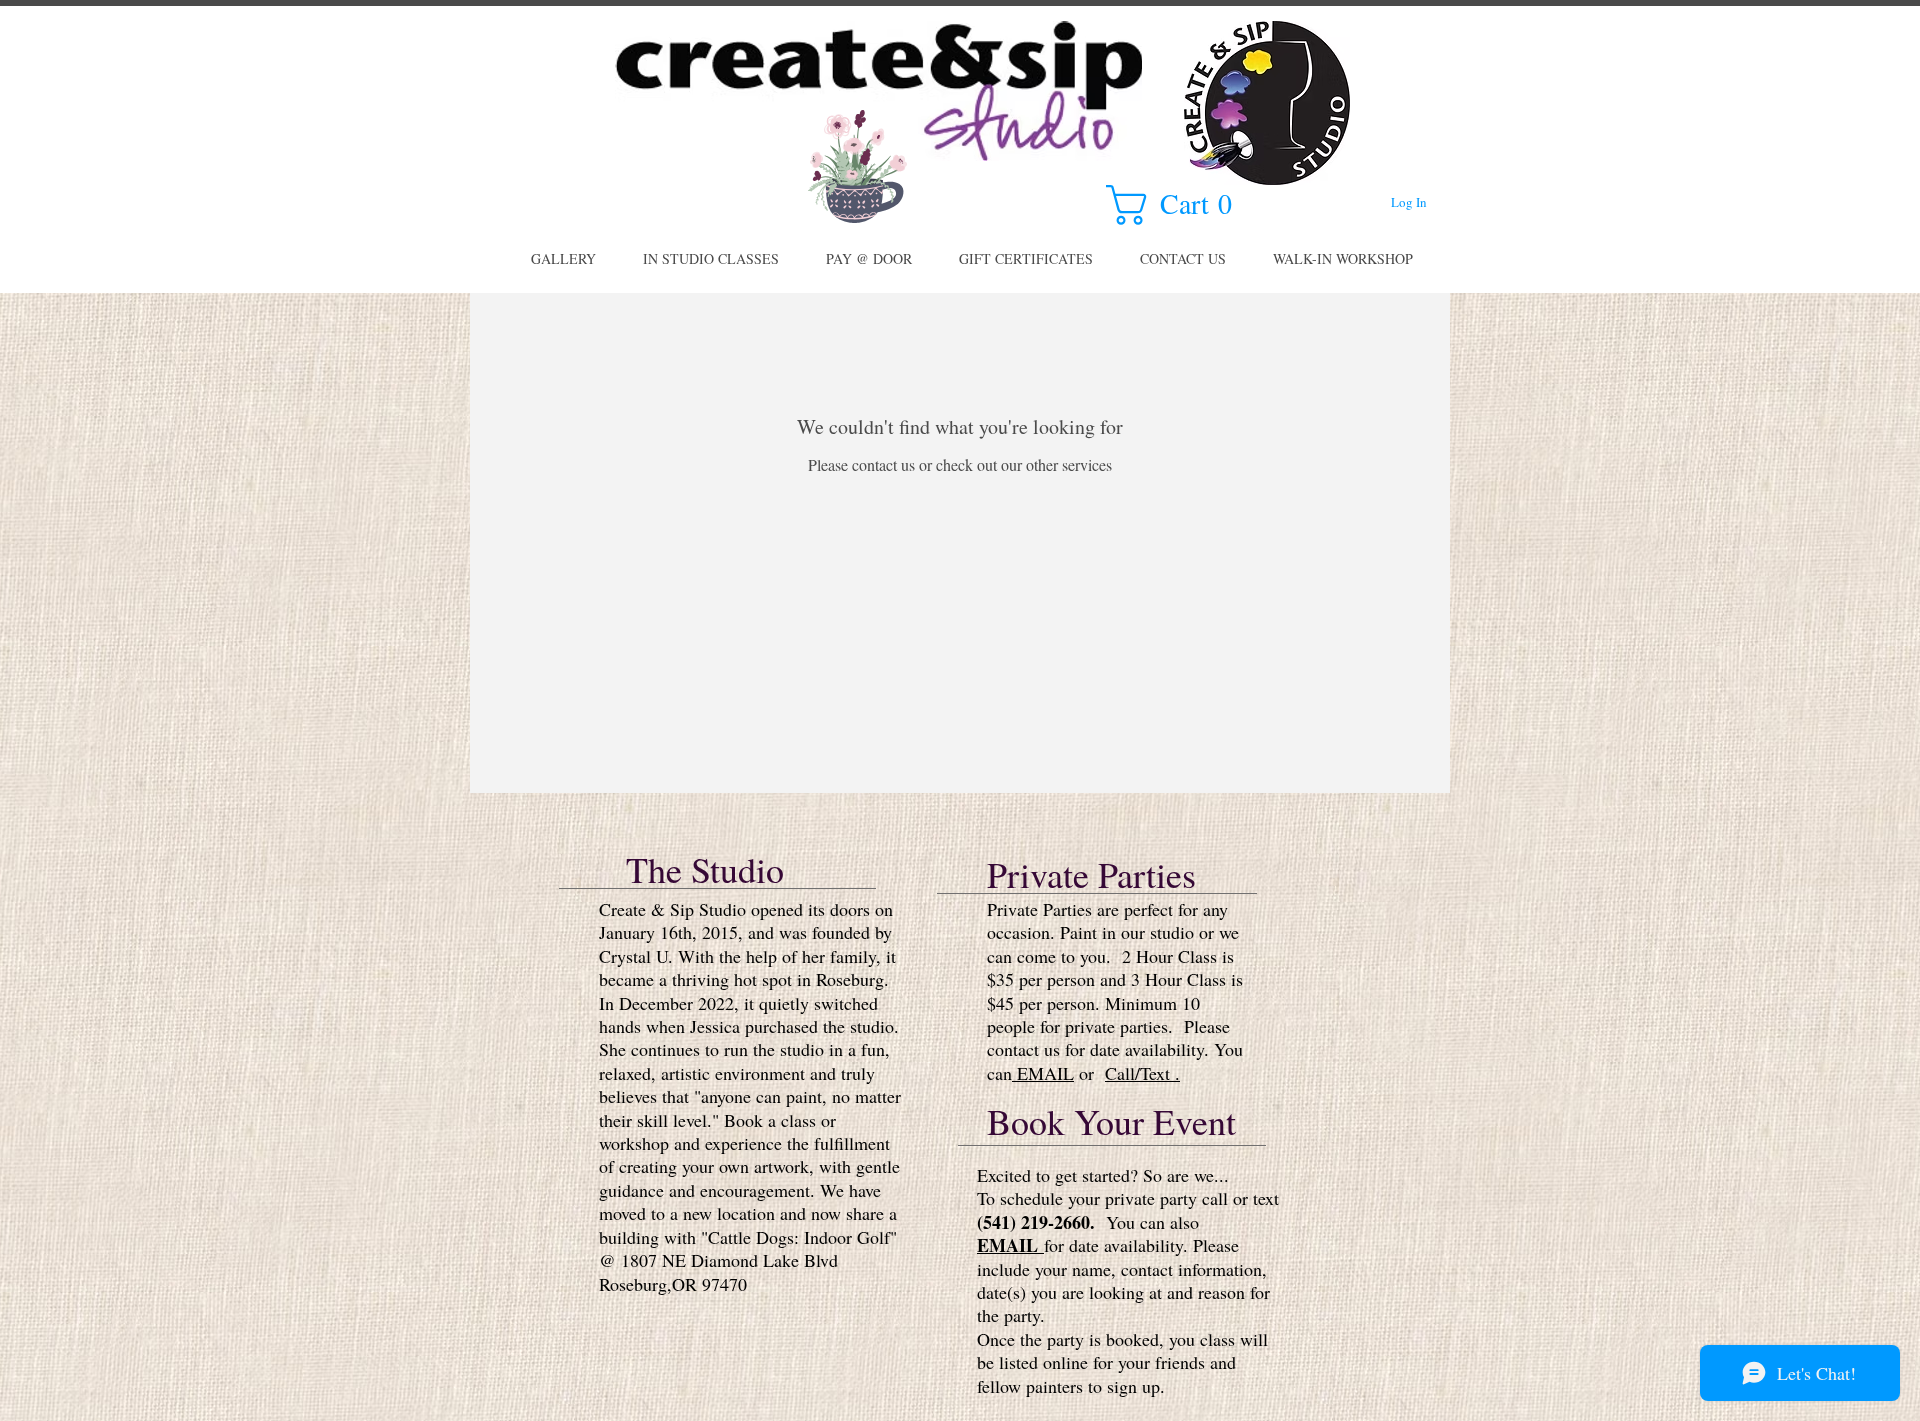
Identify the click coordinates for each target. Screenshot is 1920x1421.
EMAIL (1043, 1073)
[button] (1181, 205)
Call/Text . (1142, 1073)
